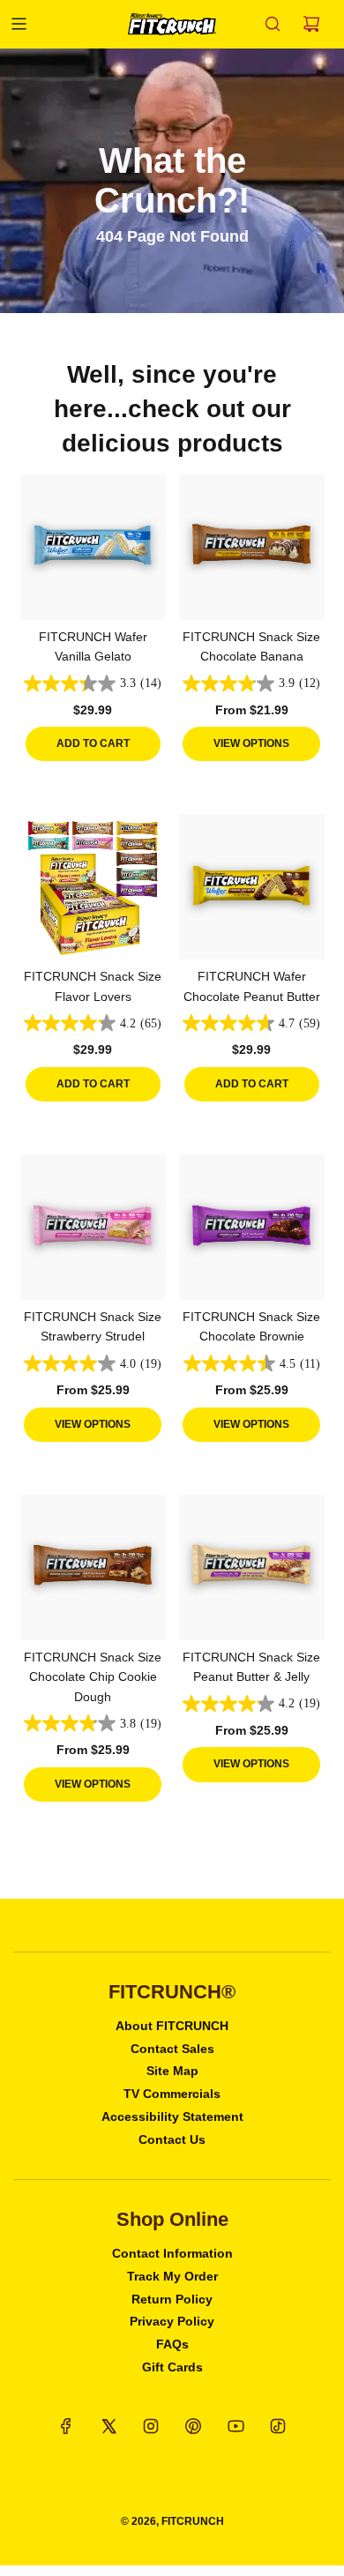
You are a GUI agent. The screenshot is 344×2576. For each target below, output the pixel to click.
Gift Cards (172, 2367)
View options (251, 743)
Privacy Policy (172, 2321)
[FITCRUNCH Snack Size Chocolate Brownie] (252, 1227)
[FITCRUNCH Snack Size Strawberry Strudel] (93, 1227)
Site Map (172, 2071)
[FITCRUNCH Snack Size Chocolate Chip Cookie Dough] (93, 1568)
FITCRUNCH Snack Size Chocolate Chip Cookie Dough (93, 1677)
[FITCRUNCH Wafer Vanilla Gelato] (93, 547)
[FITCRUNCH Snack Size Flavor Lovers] (93, 887)
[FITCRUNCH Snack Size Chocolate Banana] (252, 547)
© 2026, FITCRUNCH (172, 2521)
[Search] (273, 24)
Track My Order (172, 2276)
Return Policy (172, 2299)
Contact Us (172, 2139)
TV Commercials (172, 2094)
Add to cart (93, 743)
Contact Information (172, 2253)
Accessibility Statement (172, 2117)
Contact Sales (172, 2049)
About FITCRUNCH (172, 2026)
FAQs (172, 2344)
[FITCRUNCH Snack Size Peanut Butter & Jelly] (252, 1568)
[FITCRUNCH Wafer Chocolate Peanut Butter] (252, 887)
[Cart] (311, 24)
